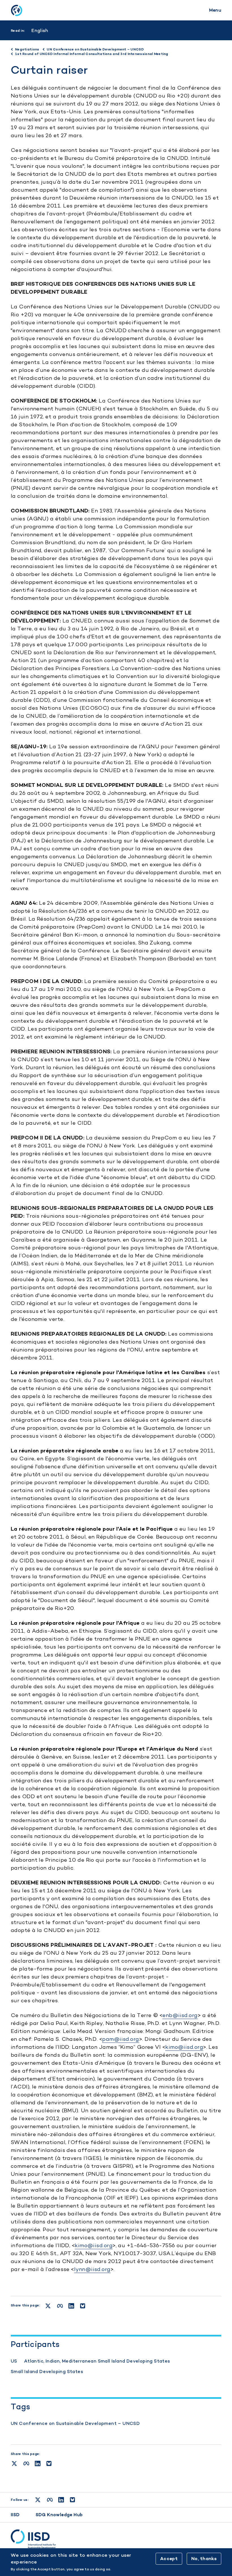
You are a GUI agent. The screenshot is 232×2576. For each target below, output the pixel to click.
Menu (215, 10)
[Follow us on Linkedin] (61, 2500)
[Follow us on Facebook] (50, 2500)
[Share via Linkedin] (38, 2463)
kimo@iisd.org (184, 2047)
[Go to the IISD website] (116, 2539)
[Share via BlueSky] (49, 2463)
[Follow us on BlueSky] (72, 2500)
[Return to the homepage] (16, 10)
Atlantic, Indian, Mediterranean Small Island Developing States (97, 2361)
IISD (15, 2515)
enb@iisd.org (180, 2015)
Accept (169, 2559)
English (40, 30)
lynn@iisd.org (92, 2269)
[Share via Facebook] (26, 2463)
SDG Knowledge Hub (59, 2515)
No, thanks (204, 2559)
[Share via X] (14, 2463)
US (14, 2361)
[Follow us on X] (38, 2500)
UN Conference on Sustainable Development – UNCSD (75, 2423)
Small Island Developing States (47, 2371)
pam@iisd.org (121, 2039)
